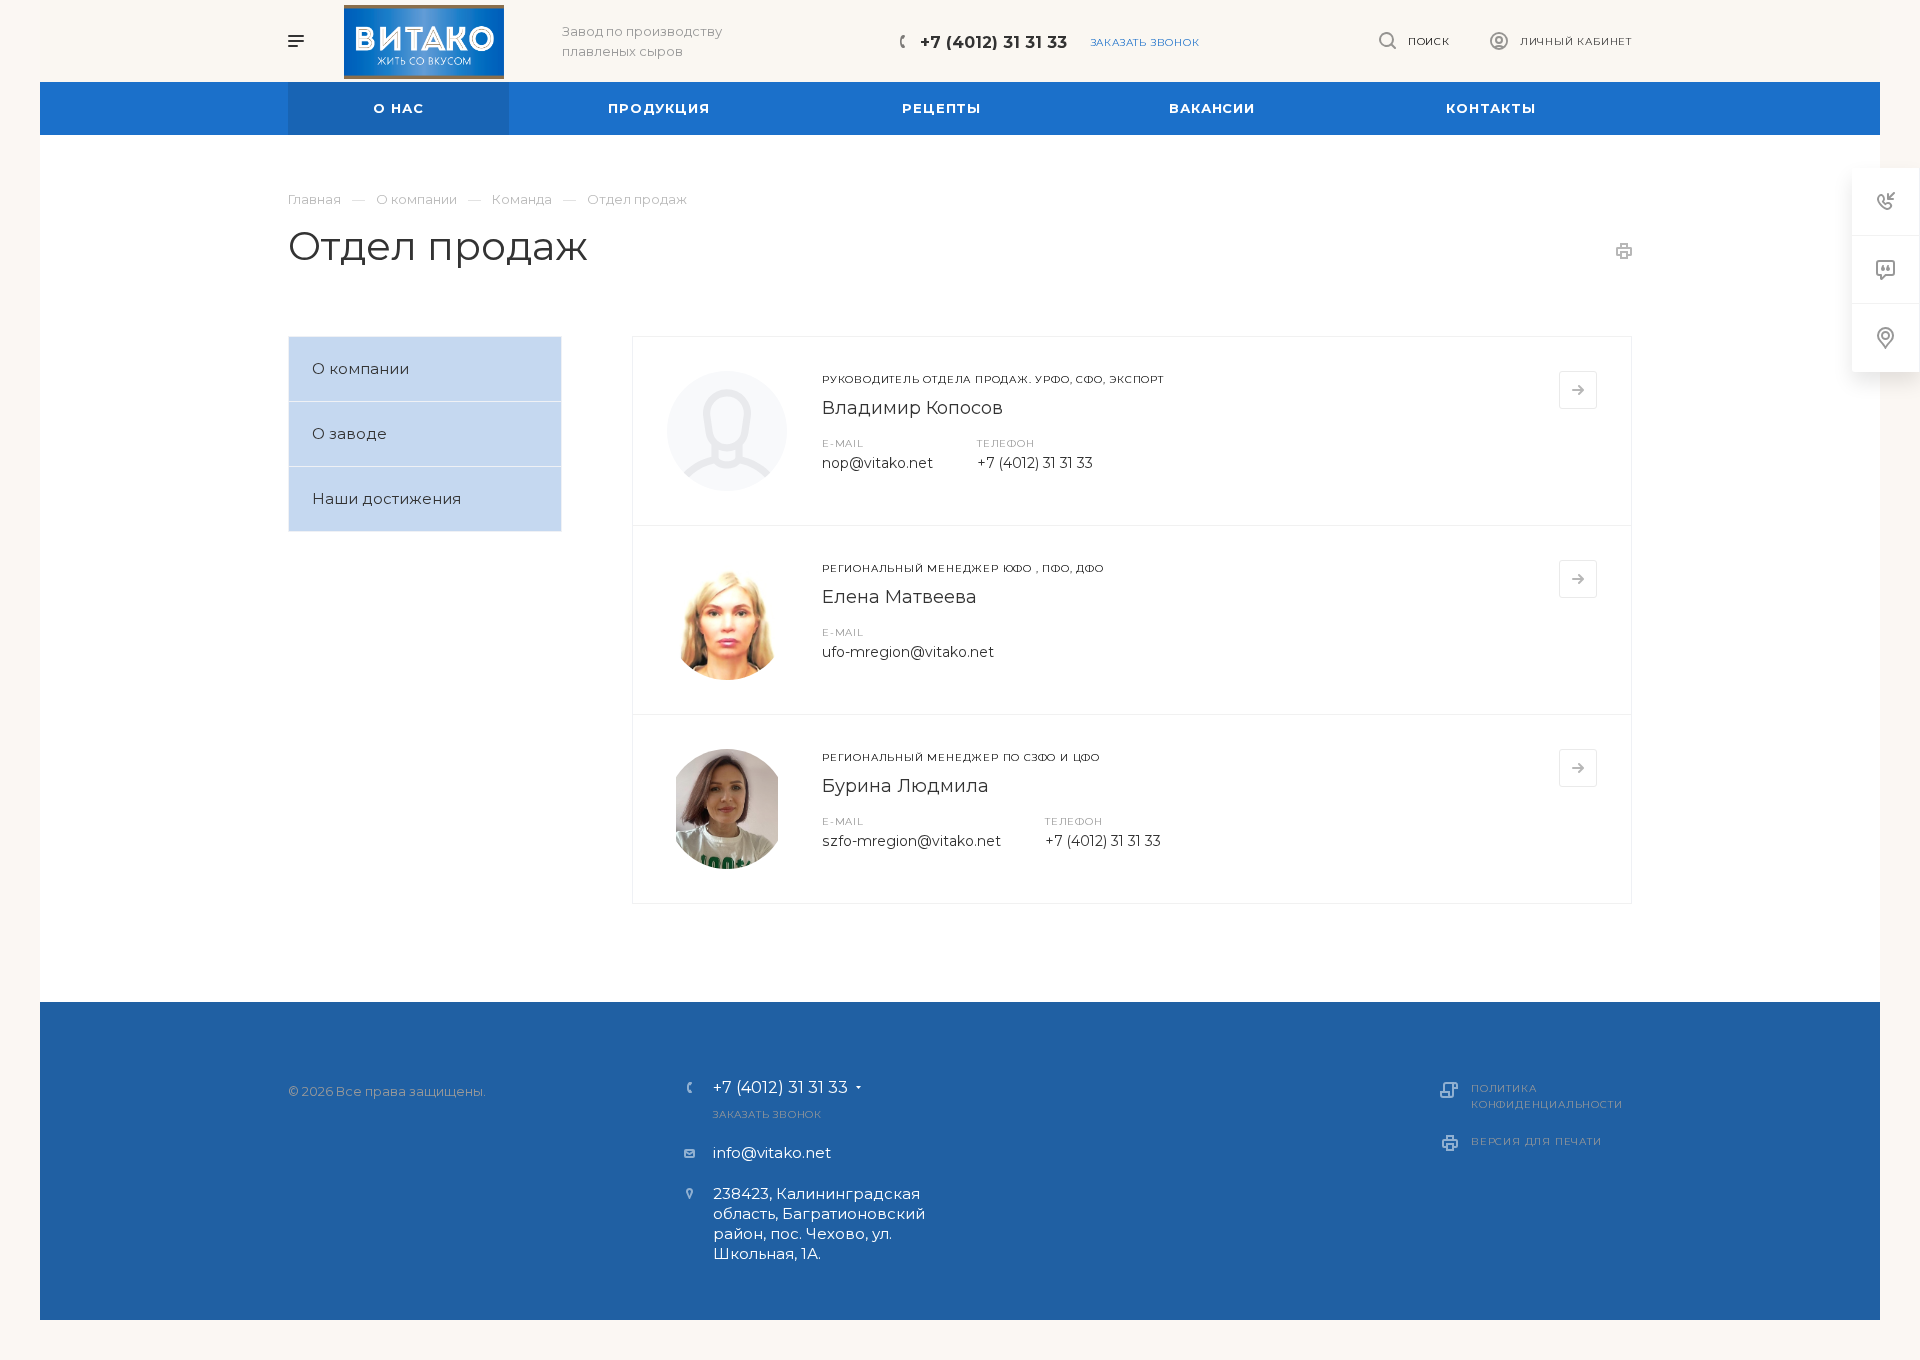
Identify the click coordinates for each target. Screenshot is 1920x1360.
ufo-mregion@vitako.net (908, 652)
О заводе (349, 433)
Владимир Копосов (912, 408)
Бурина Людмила (905, 786)
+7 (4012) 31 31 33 (993, 42)
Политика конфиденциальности (1546, 1096)
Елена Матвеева (899, 597)
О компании (360, 368)
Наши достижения (386, 498)
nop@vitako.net (877, 463)
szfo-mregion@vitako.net (911, 841)
